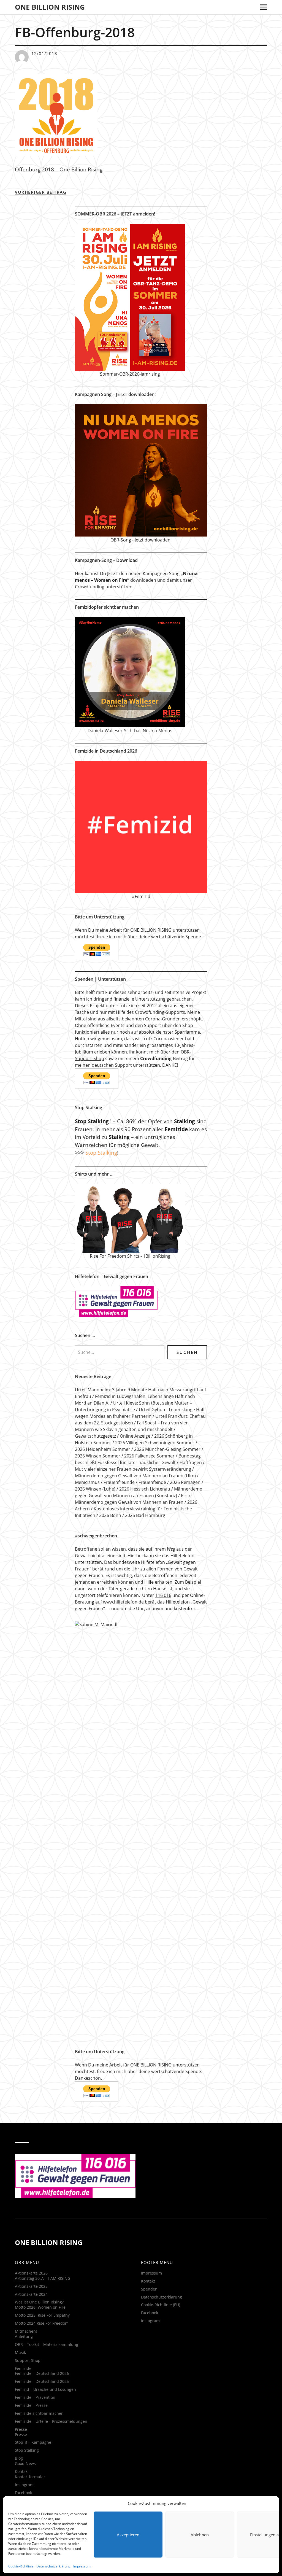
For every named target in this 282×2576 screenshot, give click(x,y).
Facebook (23, 2493)
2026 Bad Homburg (145, 1515)
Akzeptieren (128, 2535)
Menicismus (87, 1482)
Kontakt (22, 2471)
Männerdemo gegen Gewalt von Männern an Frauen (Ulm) (135, 1476)
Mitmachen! (26, 2331)
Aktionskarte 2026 (31, 2273)
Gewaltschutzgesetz (95, 1436)
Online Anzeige (135, 1436)
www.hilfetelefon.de (123, 1602)
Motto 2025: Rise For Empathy (42, 2315)
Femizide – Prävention (35, 2397)
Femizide (23, 2368)
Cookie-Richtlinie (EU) (161, 2305)
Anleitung (24, 2336)
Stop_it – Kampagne (33, 2442)
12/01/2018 (44, 53)
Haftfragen (191, 1462)
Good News (25, 2463)
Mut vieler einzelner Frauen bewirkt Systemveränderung (133, 1469)
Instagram (24, 2485)
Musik (20, 2352)
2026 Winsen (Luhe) (95, 1489)
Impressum (82, 2566)
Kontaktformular (30, 2477)
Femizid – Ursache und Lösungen (45, 2389)
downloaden (143, 580)
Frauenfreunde (119, 1482)
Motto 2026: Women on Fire (40, 2307)
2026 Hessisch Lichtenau (145, 1489)
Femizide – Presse (31, 2405)
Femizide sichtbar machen (39, 2413)
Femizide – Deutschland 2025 (42, 2381)
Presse (21, 2429)
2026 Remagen (185, 1482)
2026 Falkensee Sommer (149, 1456)
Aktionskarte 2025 (31, 2286)
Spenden (149, 2289)
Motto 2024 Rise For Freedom (42, 2323)
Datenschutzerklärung (53, 2566)
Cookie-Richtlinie (21, 2566)
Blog (19, 2458)
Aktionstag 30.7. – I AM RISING (43, 2278)
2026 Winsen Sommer (98, 1456)
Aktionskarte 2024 (31, 2294)
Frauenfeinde (152, 1482)
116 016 (163, 1595)
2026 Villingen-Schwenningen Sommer (155, 1443)
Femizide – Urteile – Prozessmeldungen (51, 2421)
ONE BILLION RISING (50, 7)
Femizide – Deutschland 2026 (42, 2373)
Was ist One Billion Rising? (39, 2302)
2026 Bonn (110, 1515)
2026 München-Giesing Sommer (167, 1449)
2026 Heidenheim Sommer (103, 1449)
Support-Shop (28, 2360)
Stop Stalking (101, 1153)
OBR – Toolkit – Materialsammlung (47, 2344)
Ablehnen (200, 2535)
